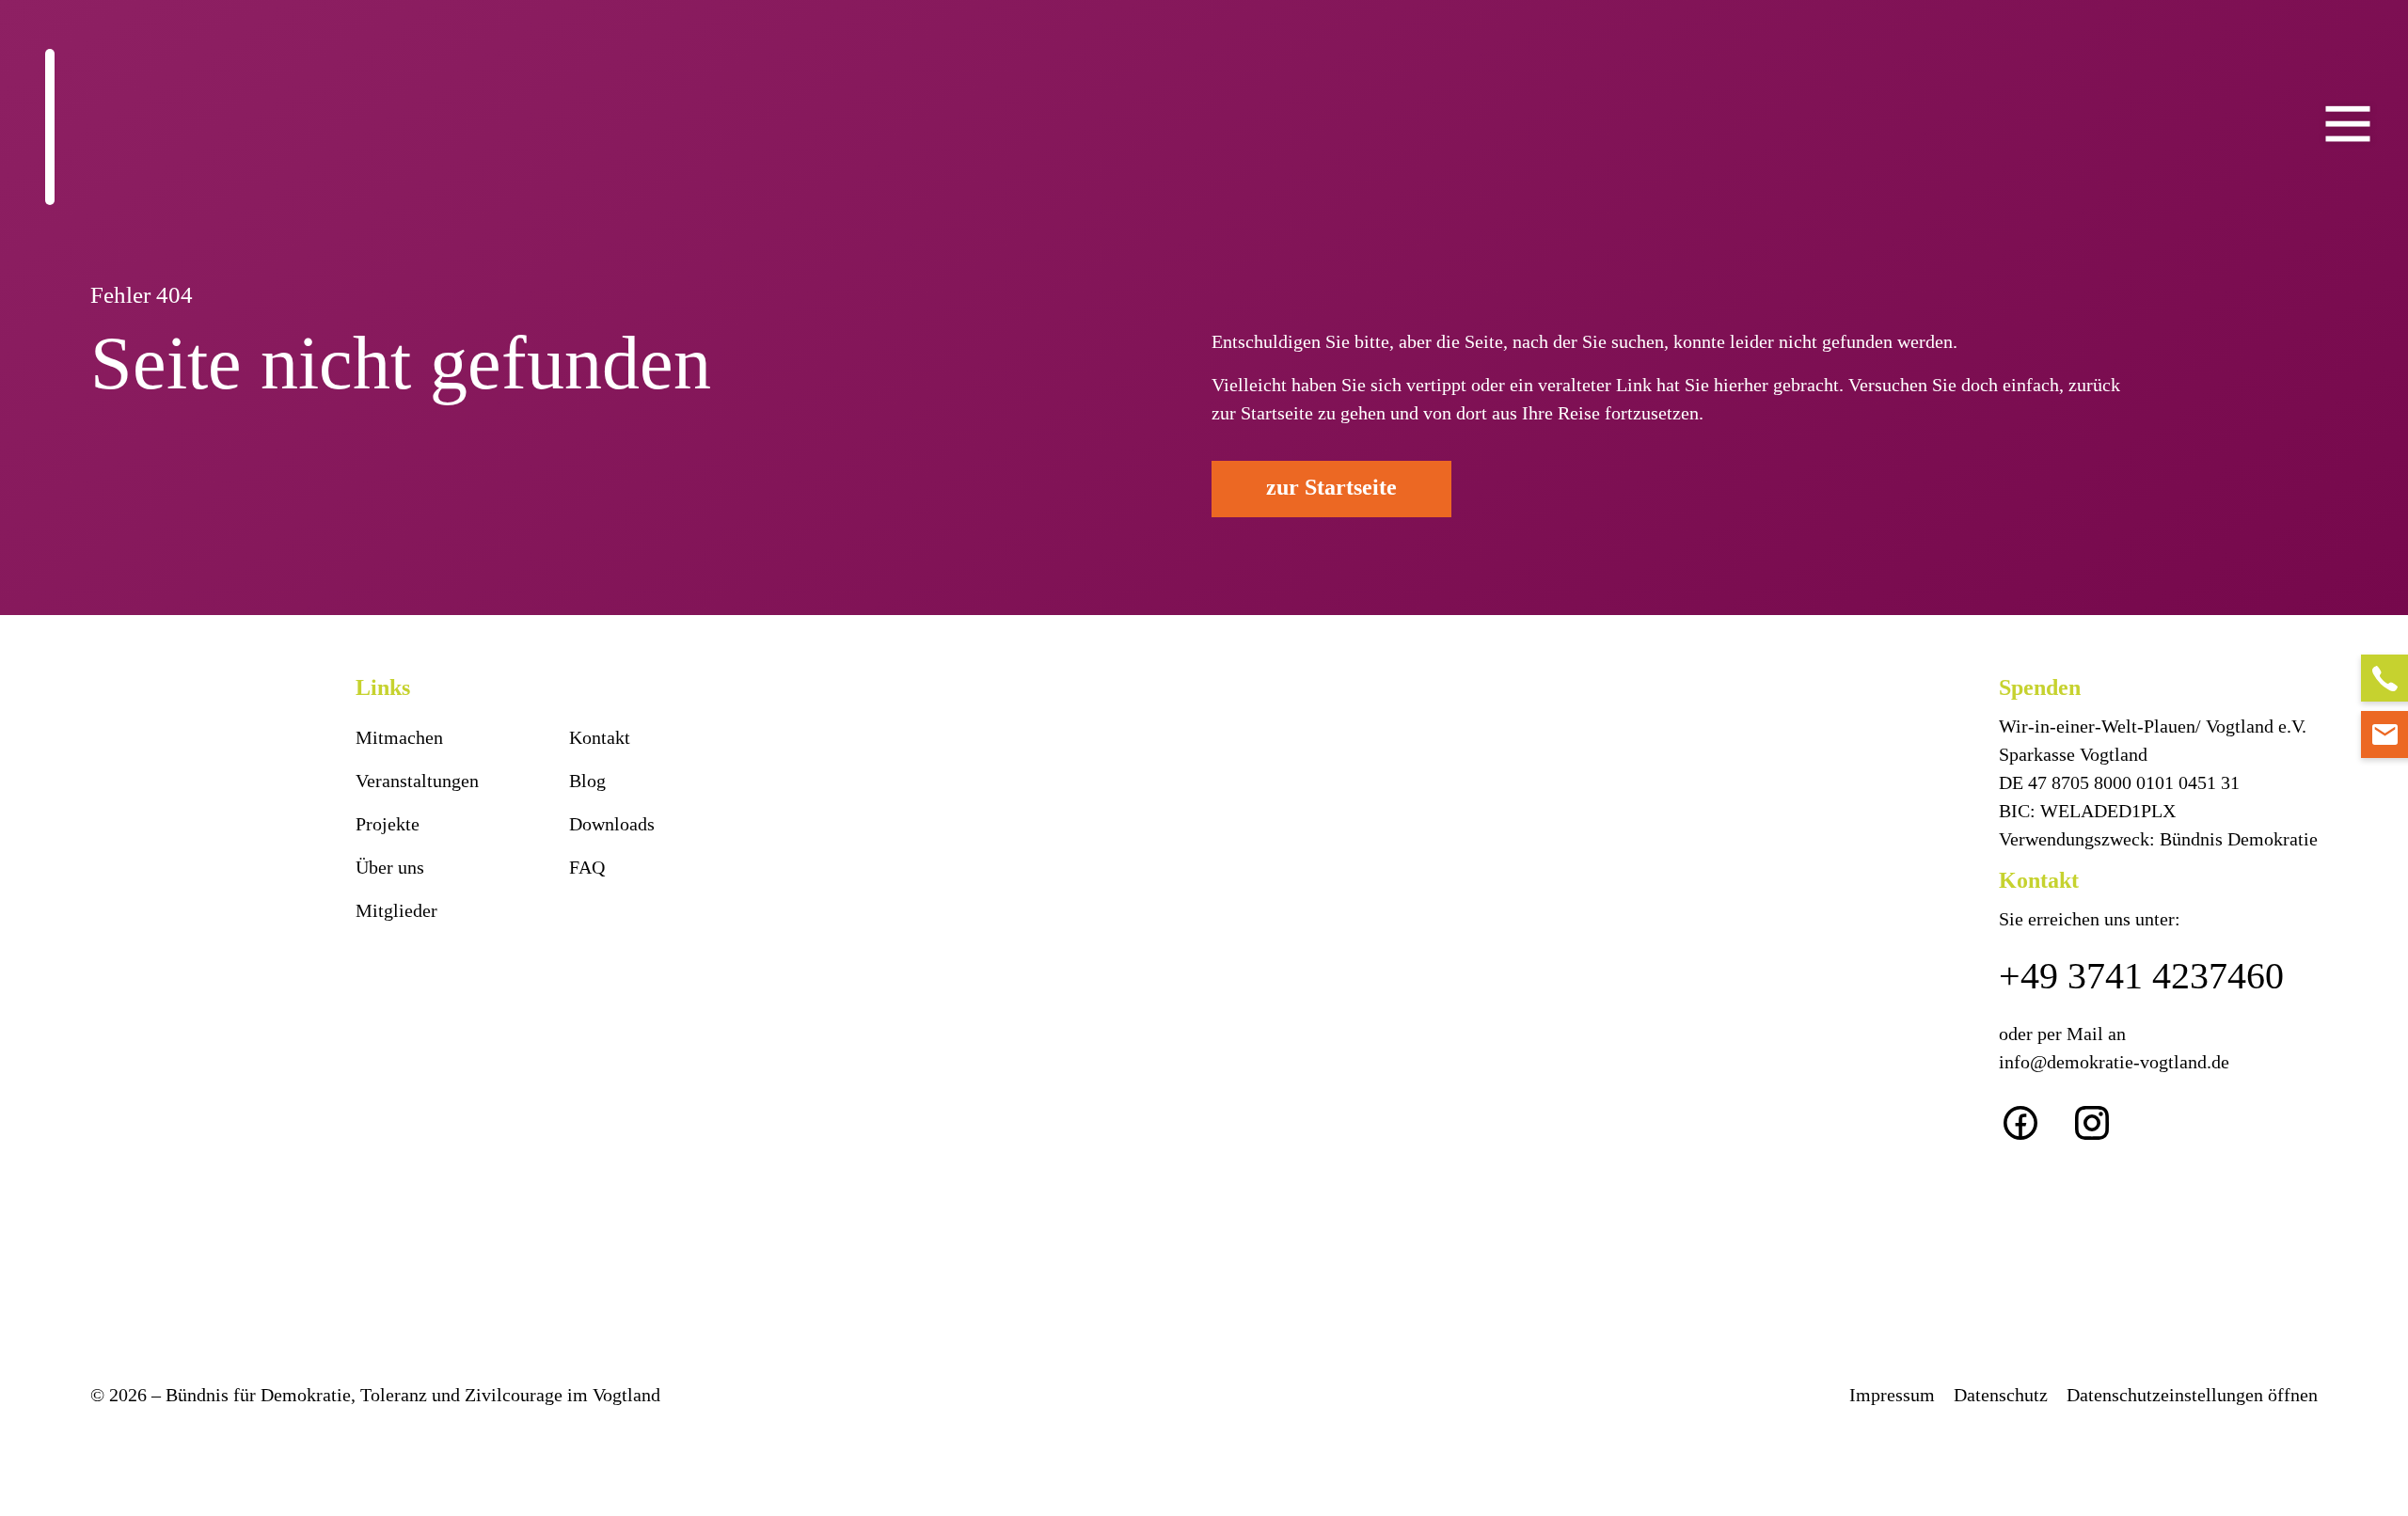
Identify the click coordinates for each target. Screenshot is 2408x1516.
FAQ (587, 867)
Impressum (1892, 1395)
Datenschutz (2001, 1395)
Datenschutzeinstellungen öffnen (2192, 1395)
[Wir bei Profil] (2035, 1121)
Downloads (612, 824)
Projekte (388, 824)
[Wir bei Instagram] (2106, 1121)
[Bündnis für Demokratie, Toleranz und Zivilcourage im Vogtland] (50, 127)
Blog (587, 781)
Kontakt (600, 737)
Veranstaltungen (417, 781)
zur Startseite (1331, 487)
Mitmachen (399, 737)
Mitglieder (396, 910)
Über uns (390, 867)
